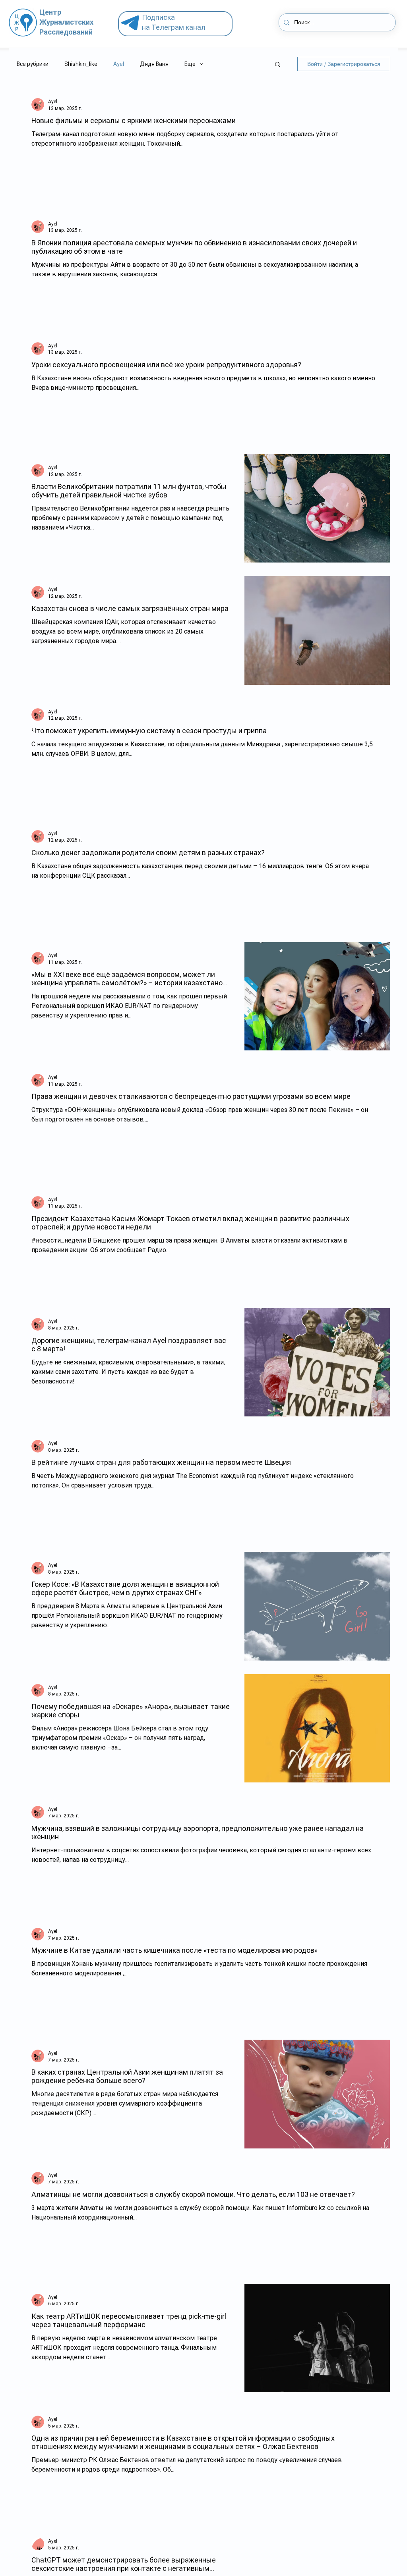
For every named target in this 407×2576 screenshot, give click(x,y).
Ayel (119, 64)
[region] (178, 24)
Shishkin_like (81, 64)
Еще (190, 64)
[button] (278, 65)
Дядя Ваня (154, 64)
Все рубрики (33, 64)
